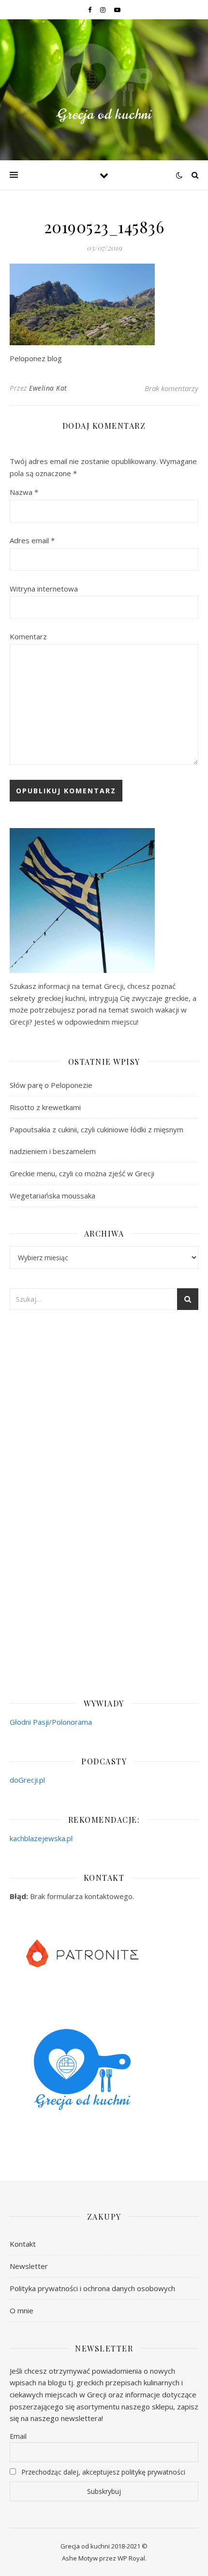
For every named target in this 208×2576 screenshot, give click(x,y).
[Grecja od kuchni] (104, 84)
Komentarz (28, 636)
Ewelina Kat (48, 388)
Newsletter (29, 2266)
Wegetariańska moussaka (52, 1196)
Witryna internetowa (44, 589)
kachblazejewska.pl (41, 1838)
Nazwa (24, 492)
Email (18, 2436)
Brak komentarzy (171, 388)
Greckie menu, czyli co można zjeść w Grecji (82, 1173)
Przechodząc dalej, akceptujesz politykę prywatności (102, 2472)
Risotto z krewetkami (45, 1107)
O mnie (22, 2310)
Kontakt (23, 2244)
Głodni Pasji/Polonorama (51, 1722)
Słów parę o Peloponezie (51, 1085)
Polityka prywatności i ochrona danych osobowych (92, 2288)
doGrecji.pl (27, 1780)
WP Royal (131, 2558)
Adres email (32, 540)
